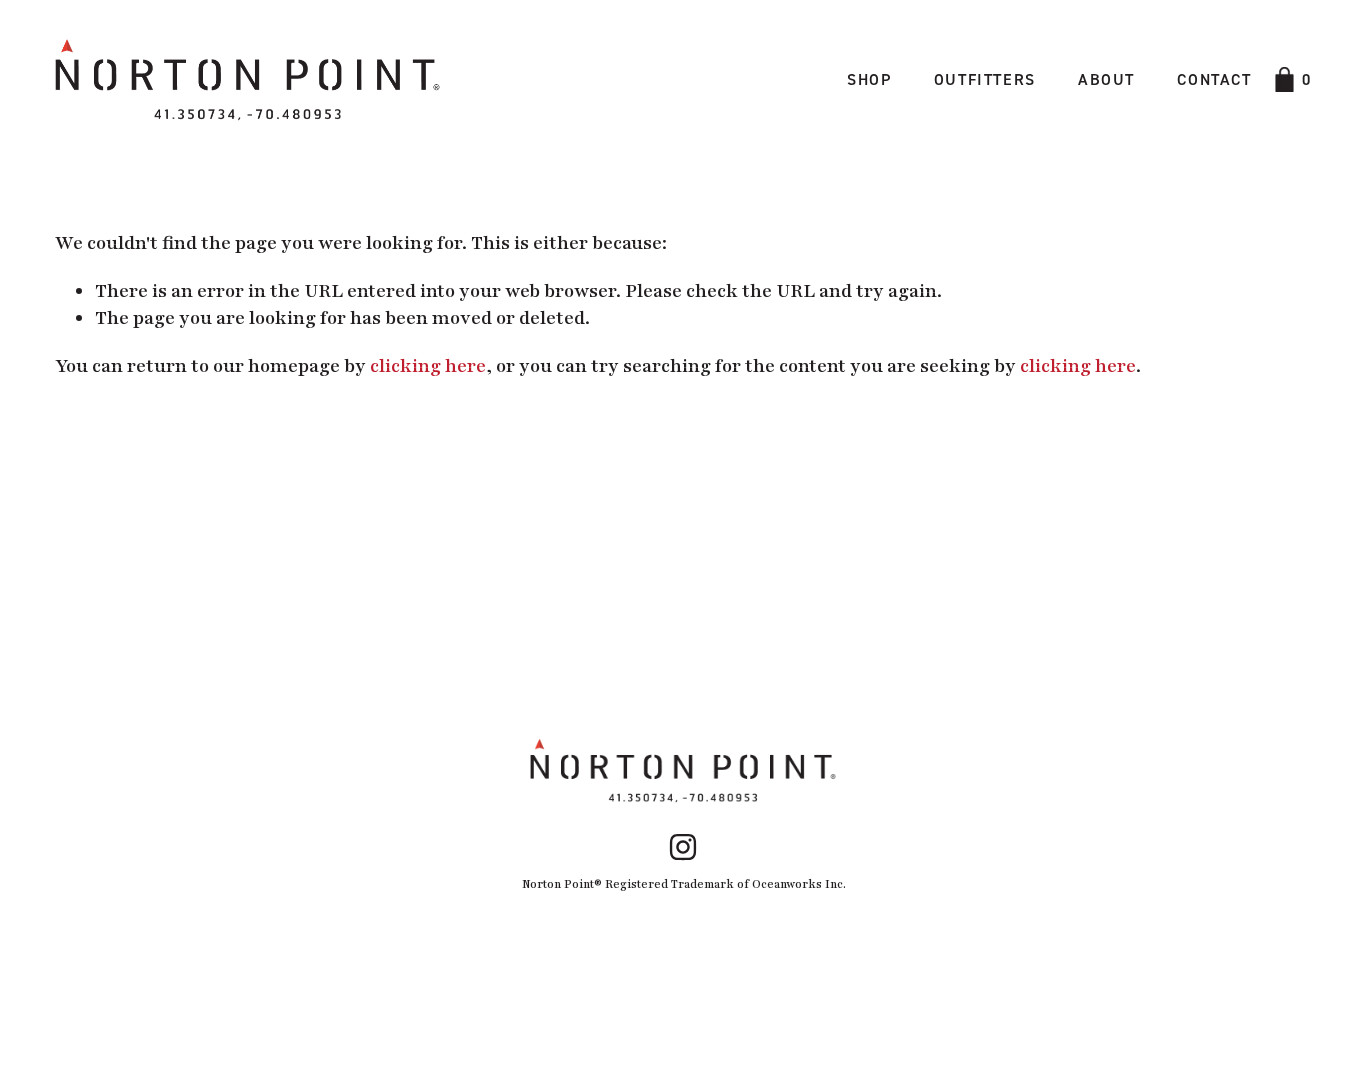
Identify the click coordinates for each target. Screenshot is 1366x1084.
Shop (869, 79)
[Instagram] (683, 847)
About (1106, 79)
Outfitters (985, 79)
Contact (1214, 79)
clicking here (428, 366)
